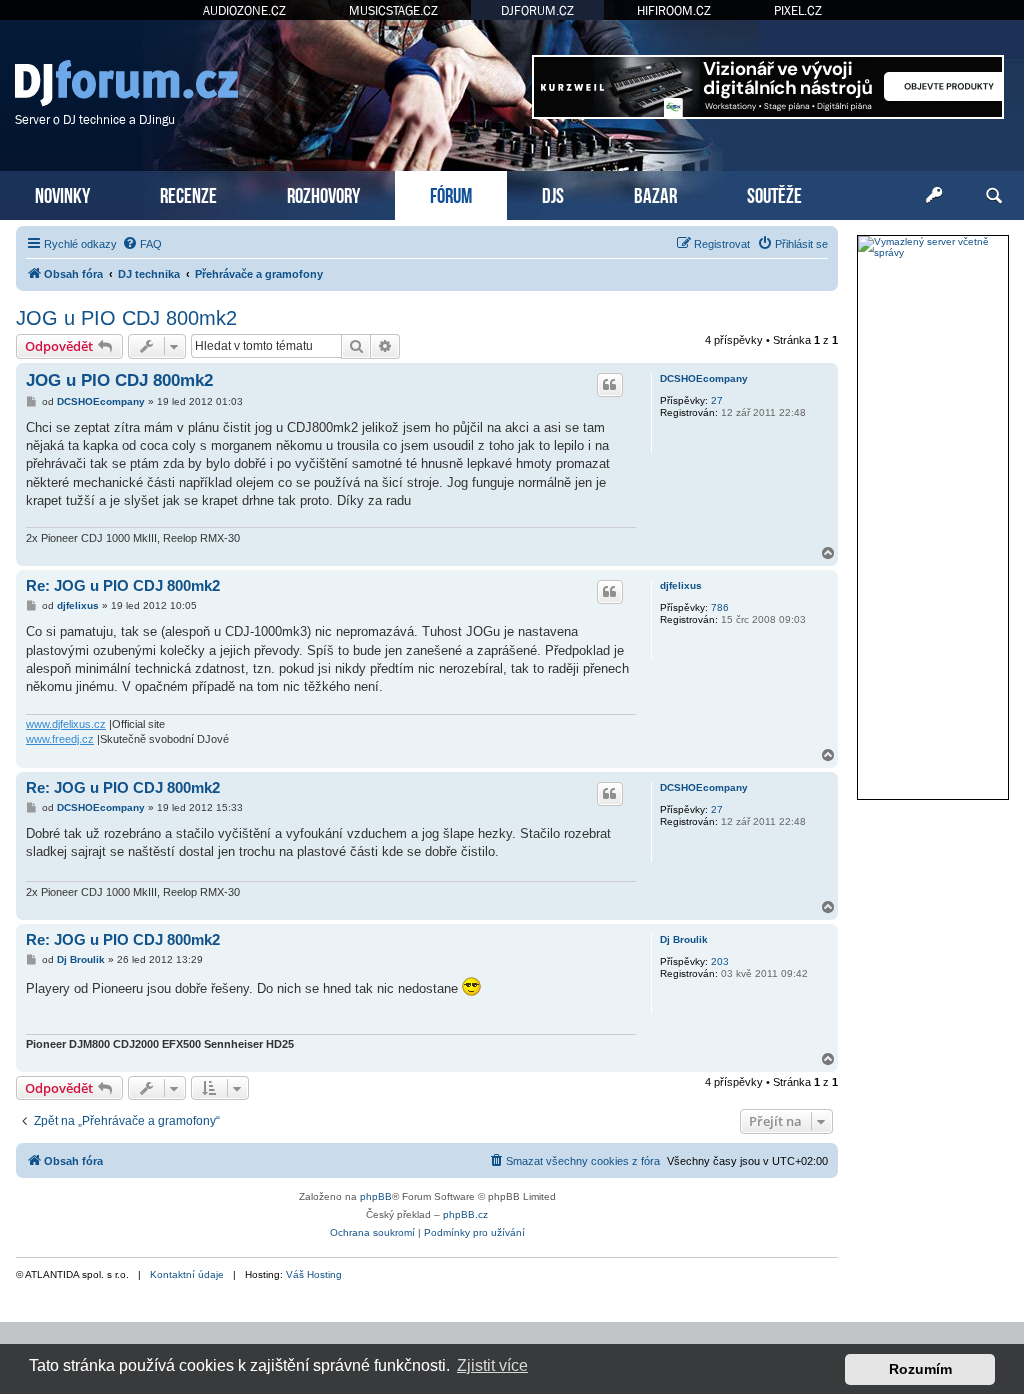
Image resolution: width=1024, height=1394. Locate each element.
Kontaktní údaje (187, 1274)
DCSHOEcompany (704, 378)
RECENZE (188, 193)
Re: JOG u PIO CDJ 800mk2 (123, 585)
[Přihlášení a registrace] (934, 196)
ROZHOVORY (323, 193)
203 (720, 961)
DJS (553, 193)
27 (717, 400)
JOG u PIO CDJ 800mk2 (126, 318)
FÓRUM (451, 193)
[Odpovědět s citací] (610, 385)
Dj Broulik (684, 939)
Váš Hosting (314, 1274)
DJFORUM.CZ (537, 10)
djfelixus (681, 585)
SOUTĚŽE (774, 193)
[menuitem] (142, 244)
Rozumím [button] (920, 1369)
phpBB (376, 1196)
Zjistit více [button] (492, 1365)
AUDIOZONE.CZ (244, 10)
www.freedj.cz (60, 739)
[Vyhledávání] (994, 196)
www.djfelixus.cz (66, 724)
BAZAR (655, 193)
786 (720, 607)
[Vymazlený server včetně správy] (933, 247)
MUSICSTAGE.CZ (393, 10)
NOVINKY (62, 193)
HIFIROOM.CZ (674, 10)
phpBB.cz (465, 1214)
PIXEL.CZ (798, 10)
